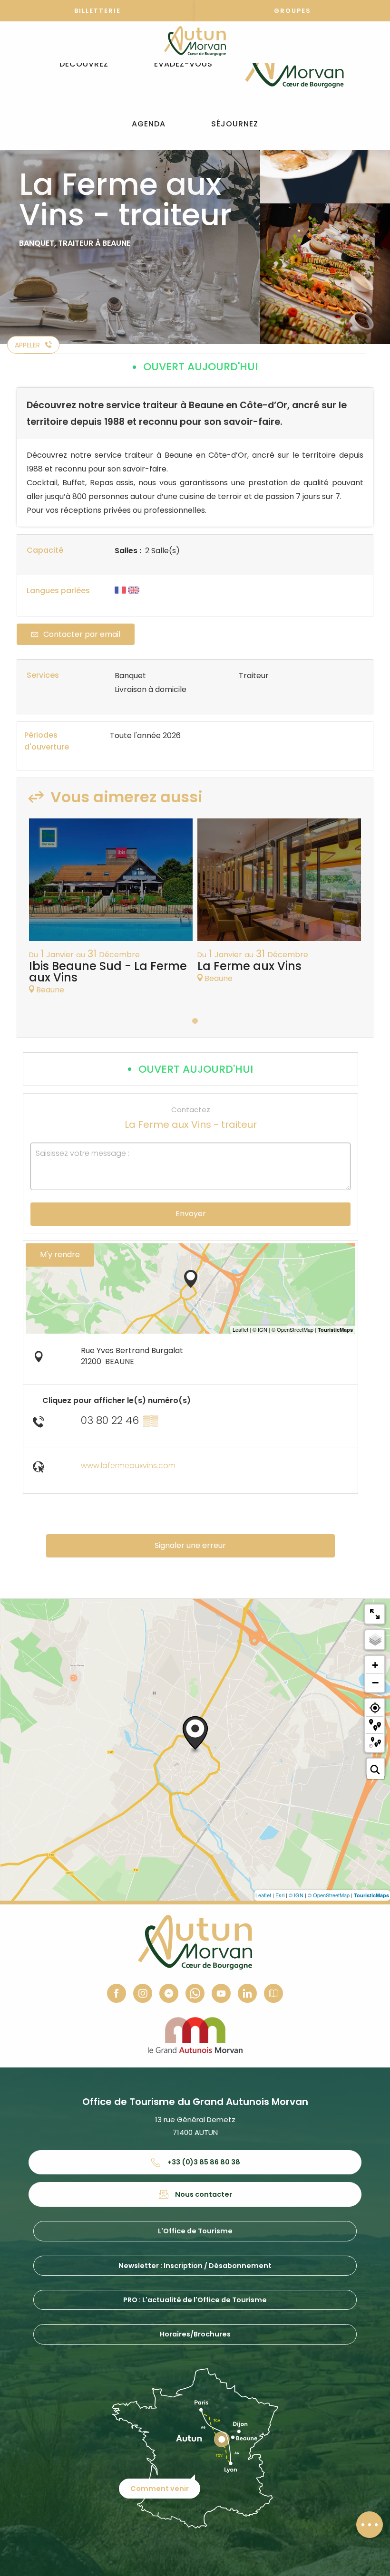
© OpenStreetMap (329, 1895)
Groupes (292, 11)
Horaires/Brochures (195, 2334)
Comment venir (160, 2489)
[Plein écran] (375, 1614)
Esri (280, 1895)
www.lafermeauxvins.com (128, 1466)
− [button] (375, 1682)
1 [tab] (195, 1021)
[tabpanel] (111, 911)
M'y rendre (60, 1254)
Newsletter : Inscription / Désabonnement (195, 2266)
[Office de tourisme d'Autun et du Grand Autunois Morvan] (294, 64)
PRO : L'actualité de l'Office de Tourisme (195, 2300)
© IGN (296, 1895)
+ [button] (375, 1665)
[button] (84, 64)
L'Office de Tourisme (195, 2231)
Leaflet (263, 1895)
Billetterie (97, 11)
